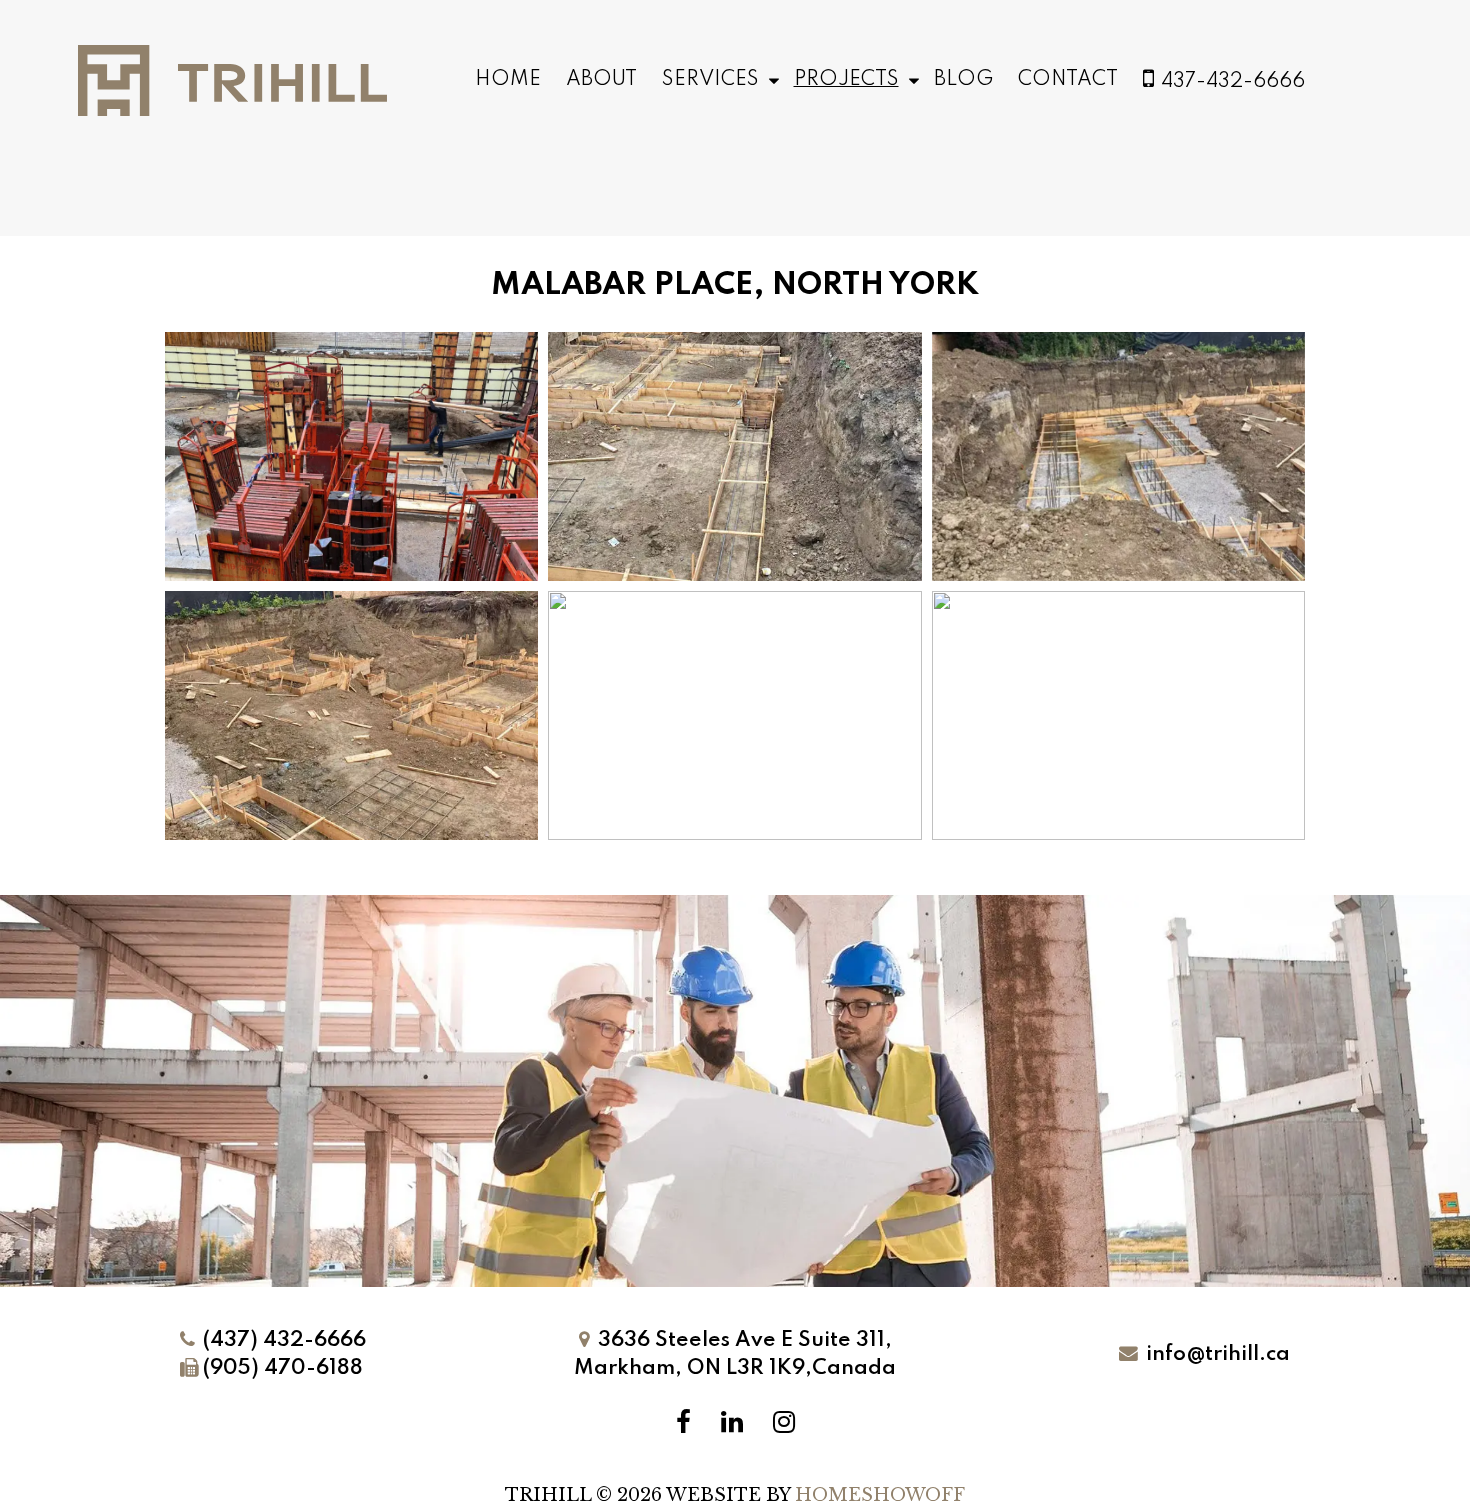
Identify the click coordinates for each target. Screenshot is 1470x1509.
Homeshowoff (880, 1495)
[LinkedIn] (732, 1422)
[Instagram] (784, 1422)
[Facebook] (683, 1422)
